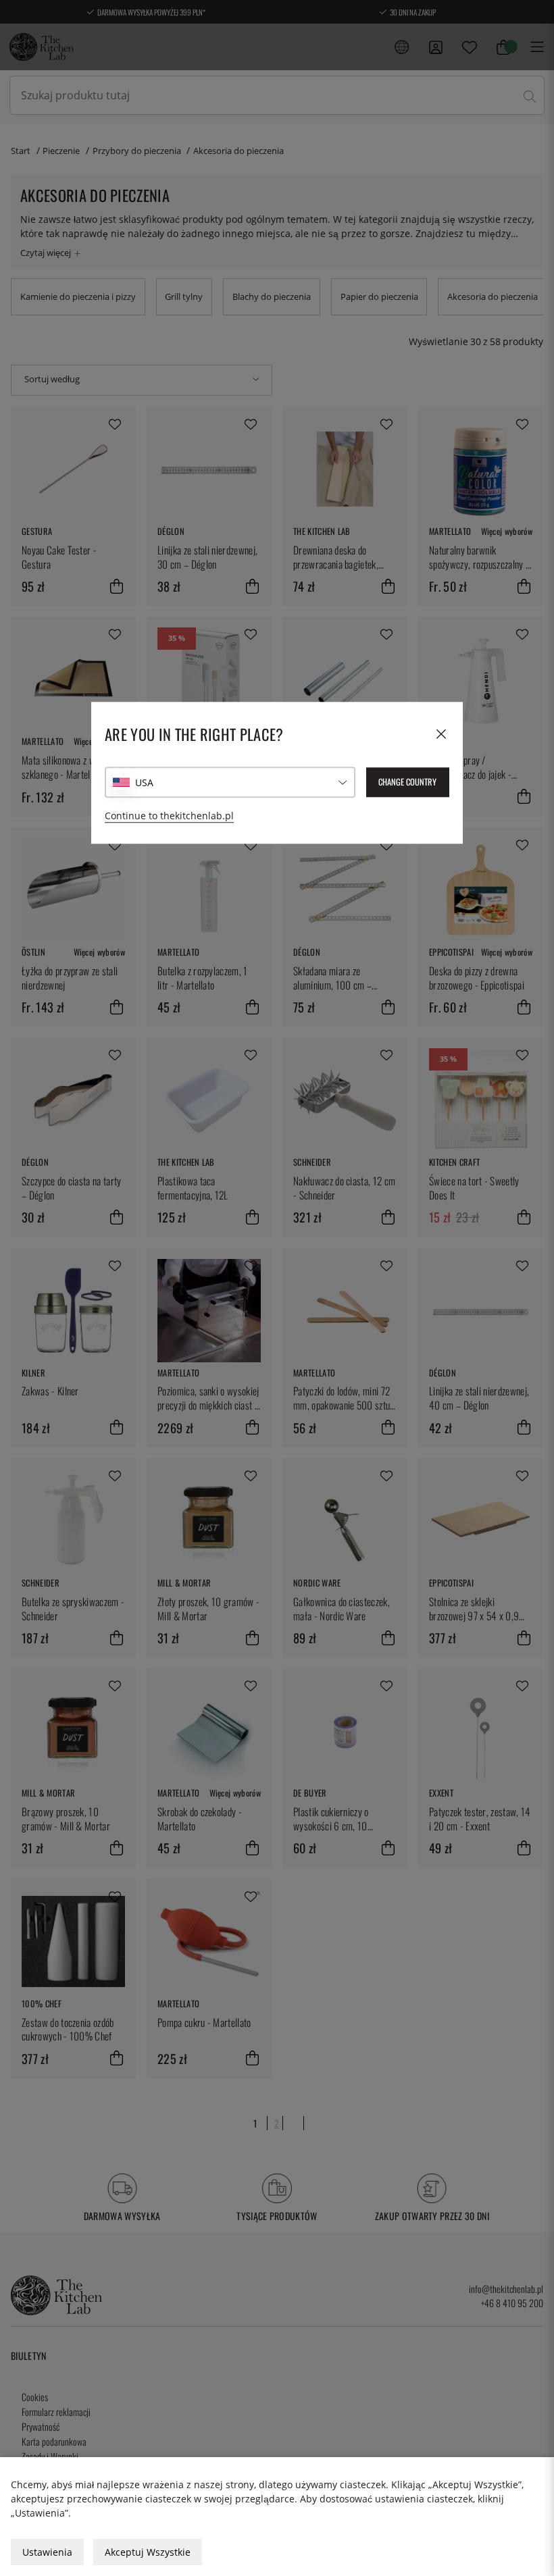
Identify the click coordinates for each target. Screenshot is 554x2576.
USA (144, 782)
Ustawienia (47, 2552)
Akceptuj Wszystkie (148, 2552)
